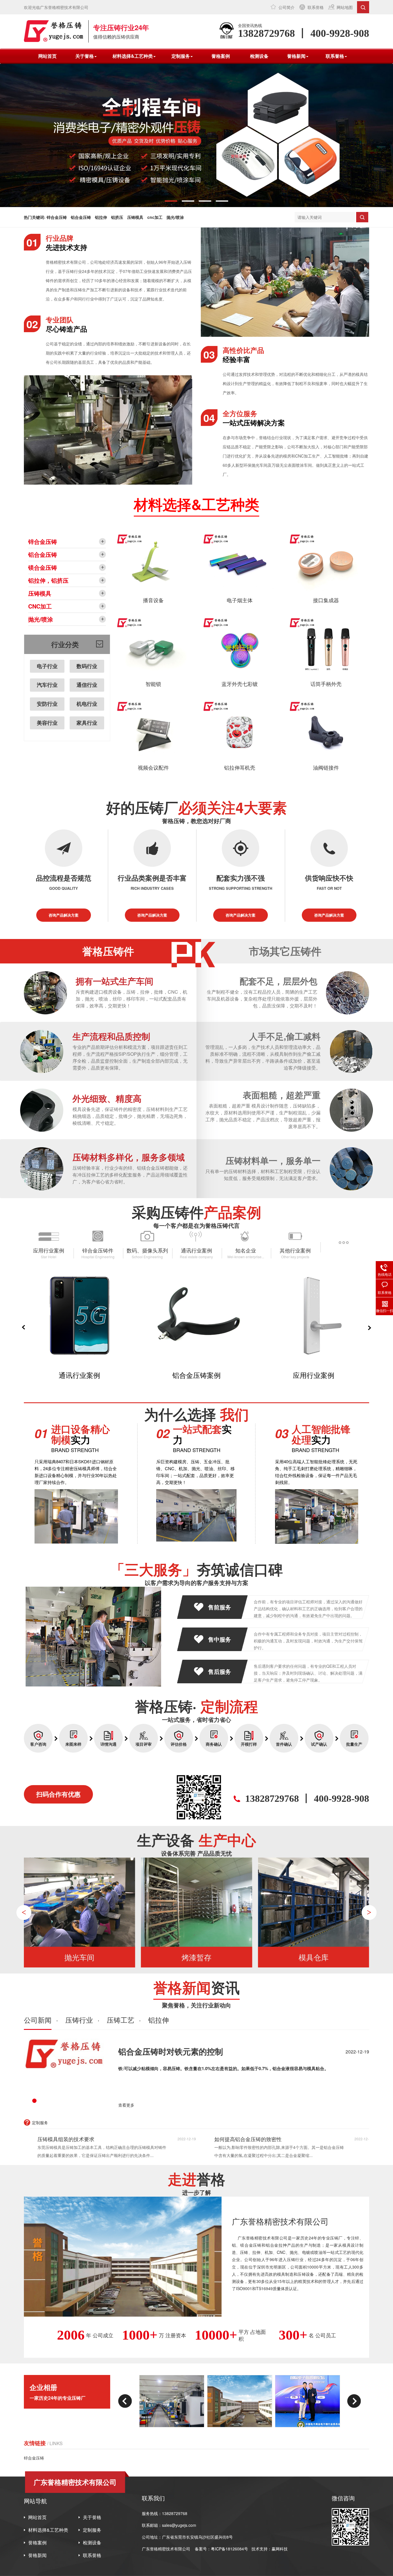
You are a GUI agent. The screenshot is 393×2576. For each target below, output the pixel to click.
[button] (171, 201)
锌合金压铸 (57, 217)
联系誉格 (316, 7)
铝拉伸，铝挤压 (48, 580)
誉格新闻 (37, 2555)
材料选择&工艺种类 (48, 2530)
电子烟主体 (240, 600)
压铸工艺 (121, 2020)
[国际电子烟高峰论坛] (240, 2401)
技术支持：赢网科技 (270, 2549)
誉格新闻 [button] (296, 56)
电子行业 (47, 666)
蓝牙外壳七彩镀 (240, 684)
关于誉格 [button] (85, 56)
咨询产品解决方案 (64, 915)
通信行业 (87, 685)
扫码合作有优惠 (58, 1794)
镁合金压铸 (43, 567)
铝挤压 (117, 217)
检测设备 (259, 56)
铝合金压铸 (81, 217)
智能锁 (153, 684)
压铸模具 (135, 217)
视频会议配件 (153, 767)
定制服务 (92, 2530)
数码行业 (87, 666)
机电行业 (87, 704)
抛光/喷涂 (175, 217)
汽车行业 (47, 685)
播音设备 (153, 600)
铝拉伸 (101, 217)
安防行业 (47, 704)
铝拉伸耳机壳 (240, 767)
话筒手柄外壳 (326, 684)
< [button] (24, 1912)
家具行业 (87, 723)
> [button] (369, 1912)
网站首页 (47, 56)
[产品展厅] (308, 2401)
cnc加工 (155, 217)
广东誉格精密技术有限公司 (166, 2549)
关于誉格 (92, 2517)
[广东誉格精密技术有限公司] (54, 31)
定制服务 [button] (181, 56)
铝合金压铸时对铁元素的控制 (171, 2051)
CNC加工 (40, 606)
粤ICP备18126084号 (230, 2549)
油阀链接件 (326, 767)
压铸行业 (79, 2020)
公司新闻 (38, 2020)
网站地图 (345, 7)
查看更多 (126, 2105)
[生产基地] (172, 2401)
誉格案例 (221, 56)
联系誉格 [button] (335, 56)
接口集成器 (326, 600)
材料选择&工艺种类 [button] (133, 56)
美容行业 (47, 723)
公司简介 (287, 7)
